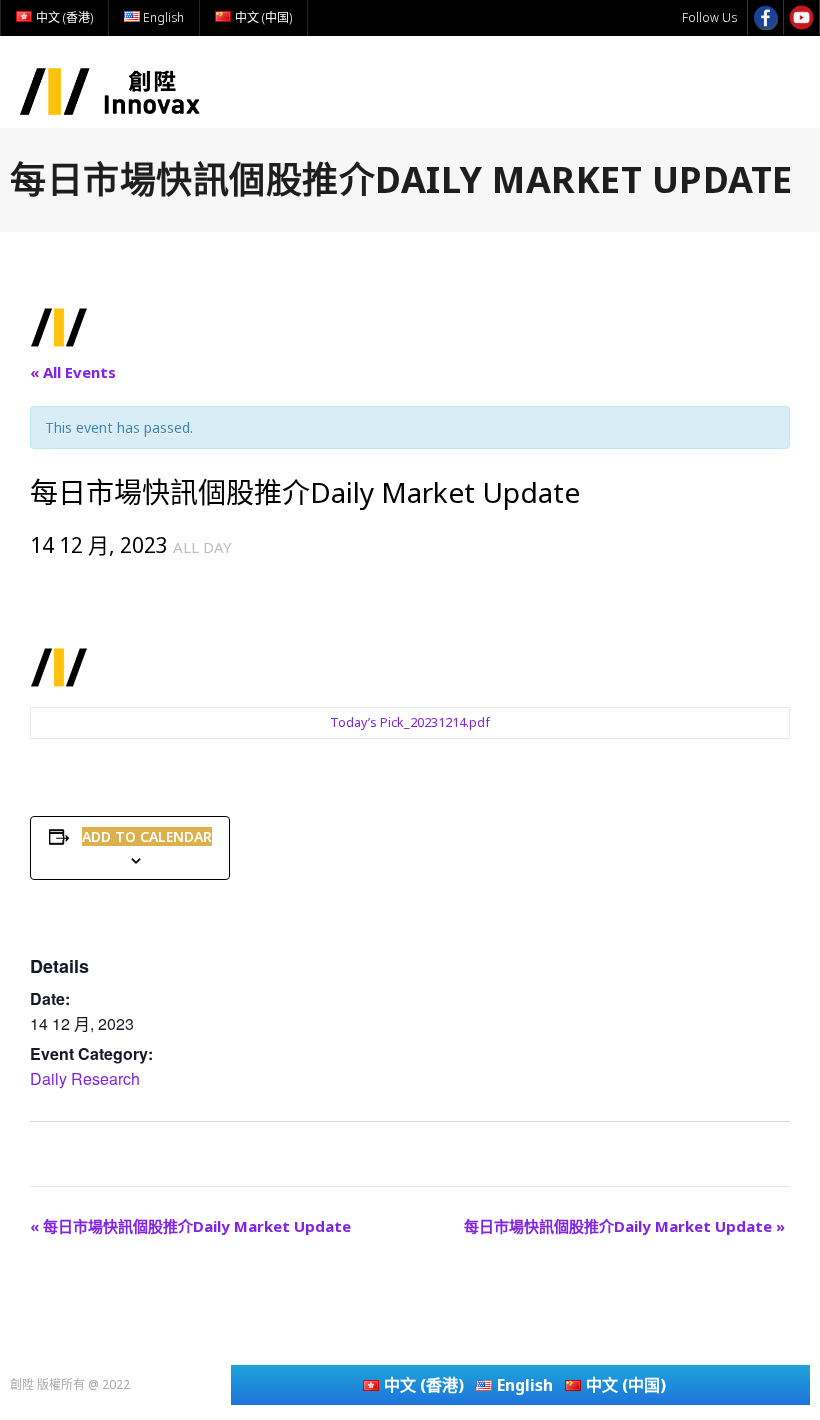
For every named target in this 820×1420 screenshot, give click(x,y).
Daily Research (85, 1078)
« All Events (73, 372)
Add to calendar (147, 836)
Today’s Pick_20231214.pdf (410, 722)
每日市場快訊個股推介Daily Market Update (190, 1226)
